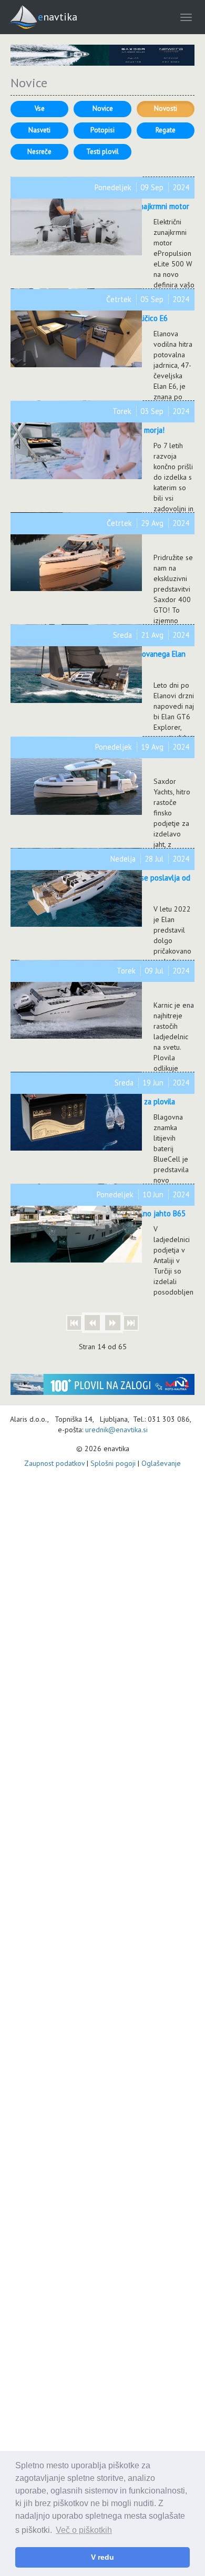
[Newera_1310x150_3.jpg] (102, 55)
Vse (40, 108)
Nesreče (39, 152)
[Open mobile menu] (186, 17)
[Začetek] (74, 1323)
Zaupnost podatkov (54, 1463)
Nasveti (39, 130)
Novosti (166, 108)
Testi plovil (102, 152)
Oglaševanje (161, 1463)
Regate (166, 130)
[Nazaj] (92, 1323)
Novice (103, 108)
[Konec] (131, 1323)
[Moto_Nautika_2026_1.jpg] (102, 1384)
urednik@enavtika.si (116, 1430)
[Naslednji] (113, 1323)
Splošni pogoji (113, 1463)
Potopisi (102, 130)
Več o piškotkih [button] (84, 2530)
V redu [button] (102, 2557)
